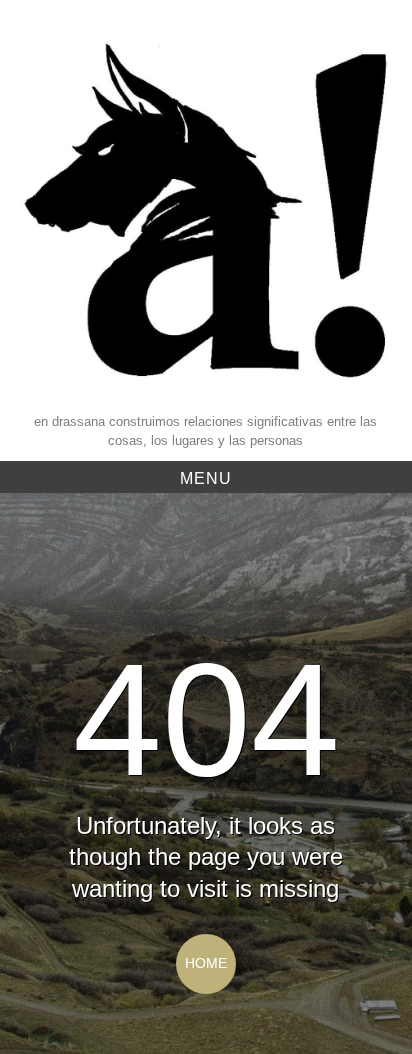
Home (206, 963)
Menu (206, 478)
